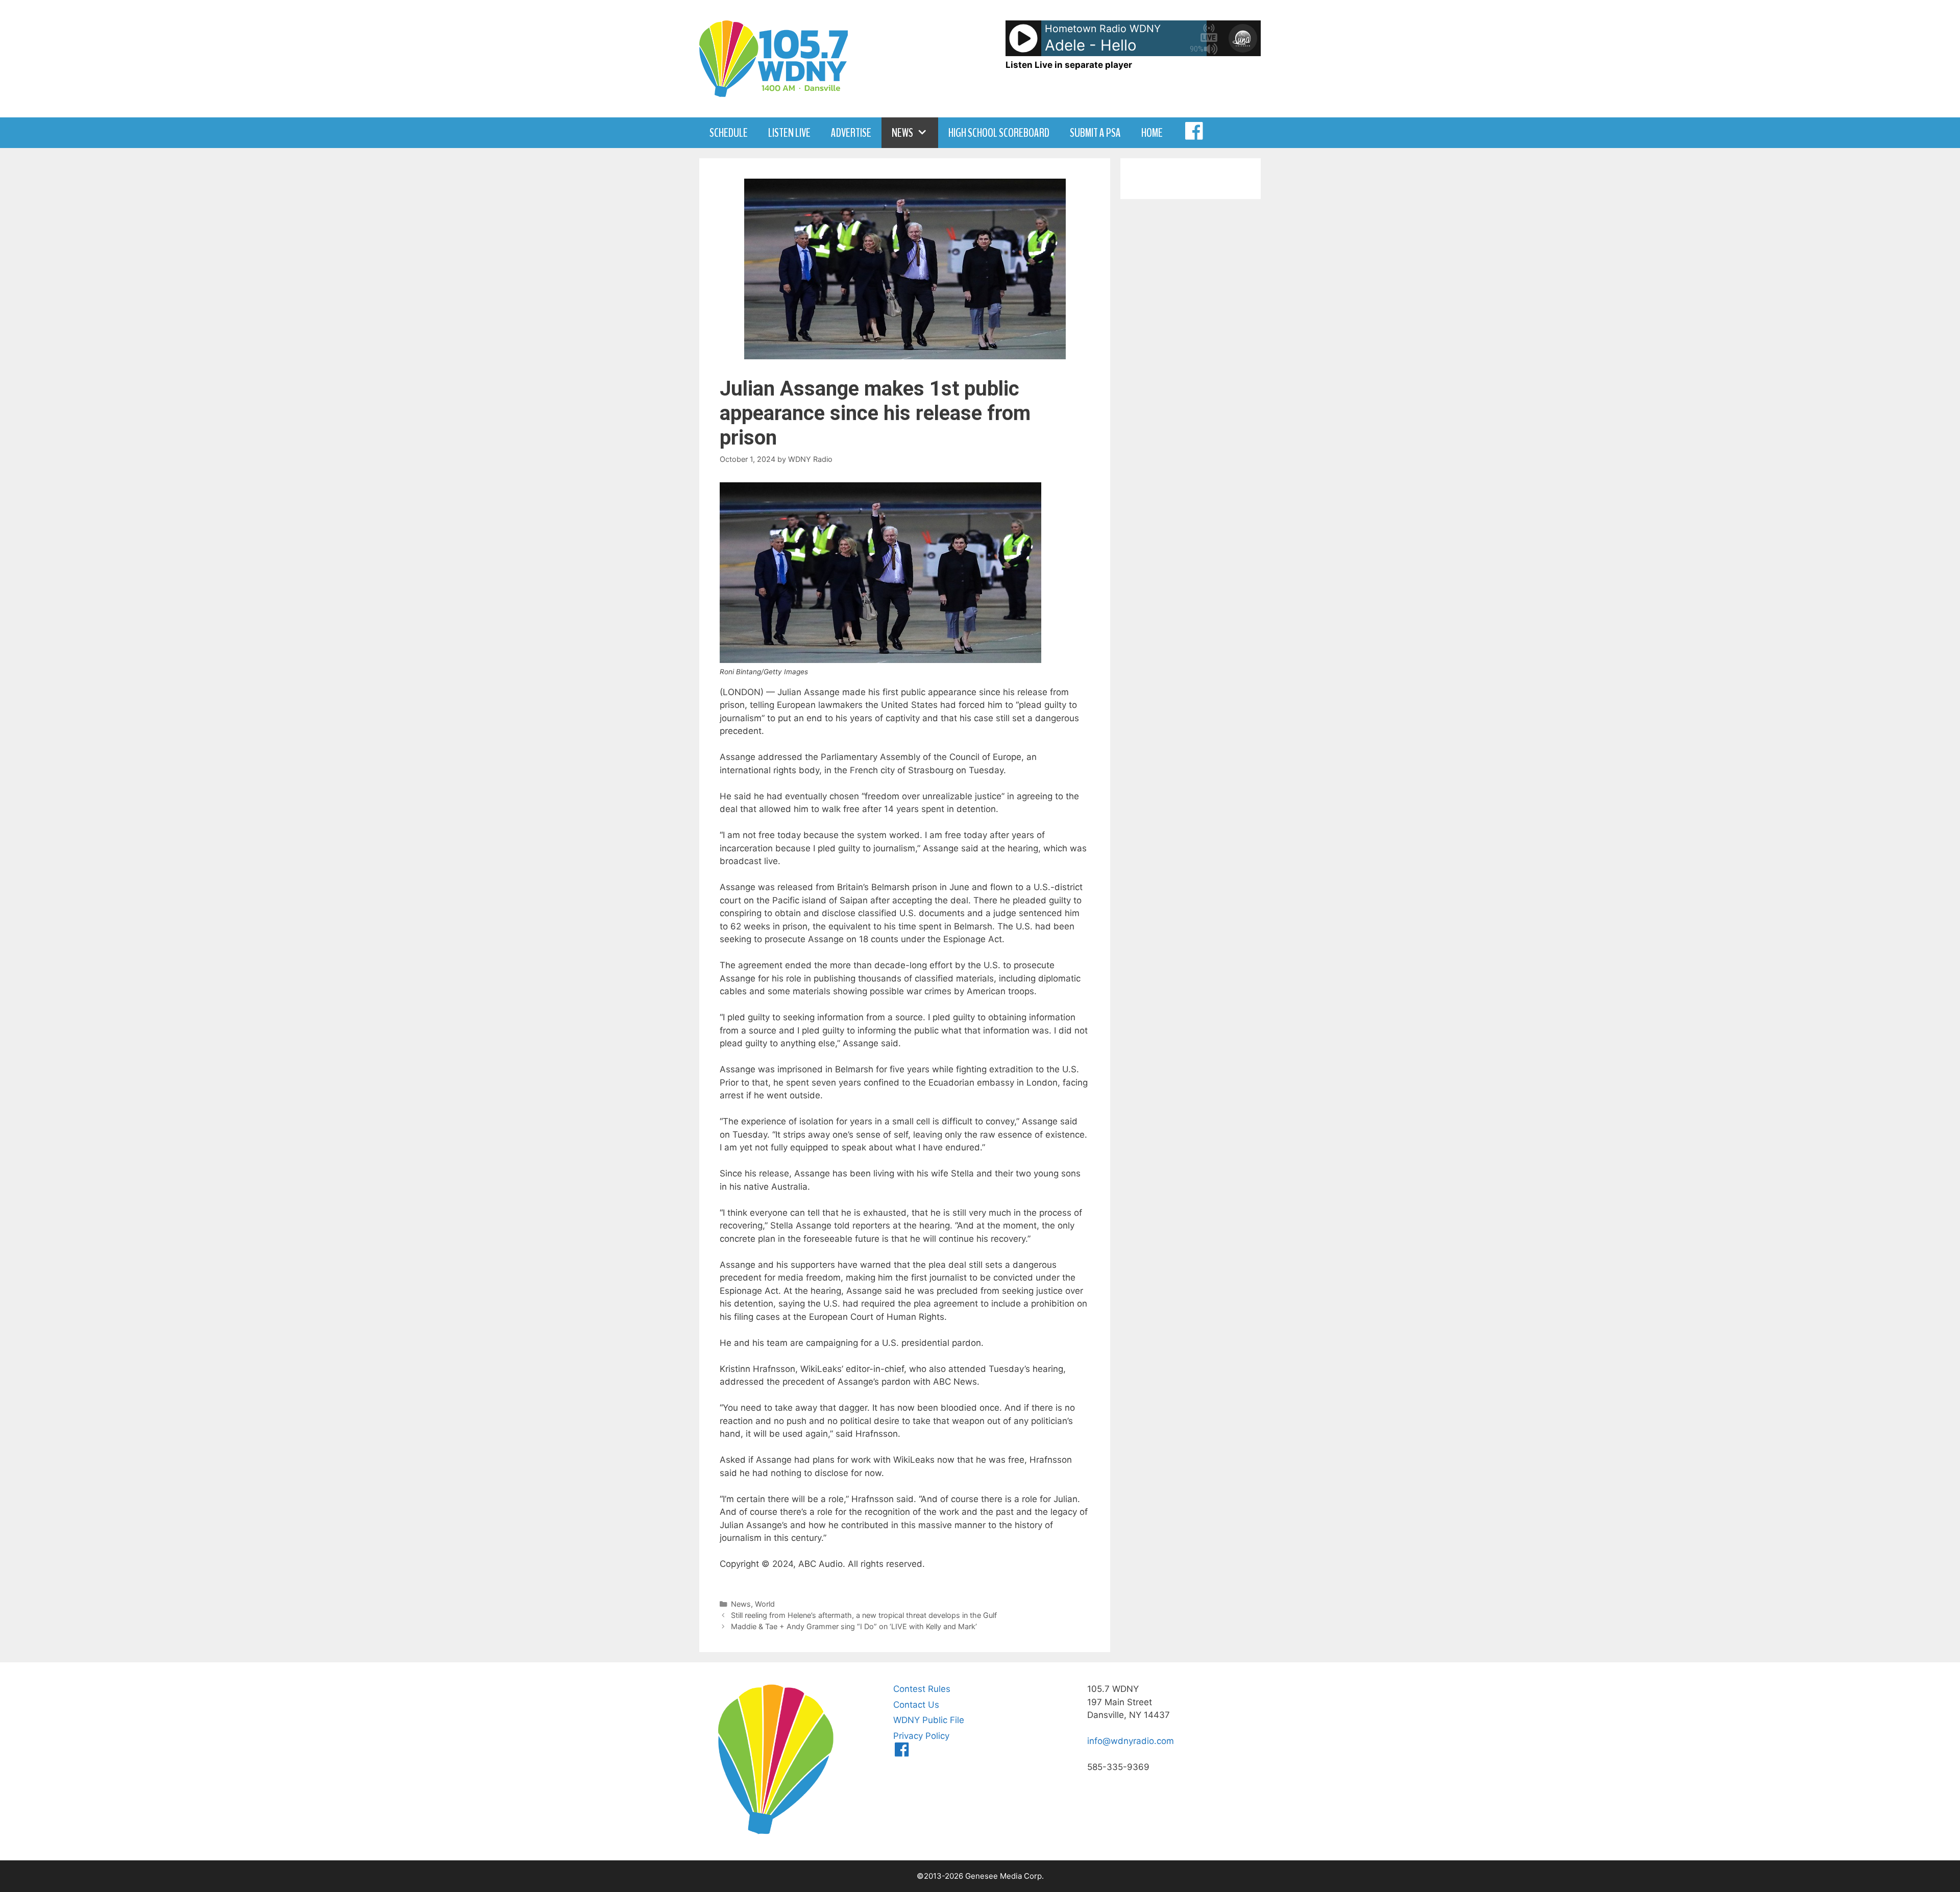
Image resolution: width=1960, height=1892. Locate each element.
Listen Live (789, 133)
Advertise (851, 133)
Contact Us (916, 1705)
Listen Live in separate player (1069, 65)
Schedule (729, 133)
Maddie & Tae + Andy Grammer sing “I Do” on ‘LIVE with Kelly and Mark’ (854, 1626)
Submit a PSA (1095, 133)
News (902, 133)
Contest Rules (922, 1689)
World (765, 1604)
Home (1152, 133)
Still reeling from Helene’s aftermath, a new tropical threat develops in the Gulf (864, 1615)
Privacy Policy (921, 1736)
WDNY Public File (929, 1720)
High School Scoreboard (999, 133)
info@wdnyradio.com (1131, 1741)
